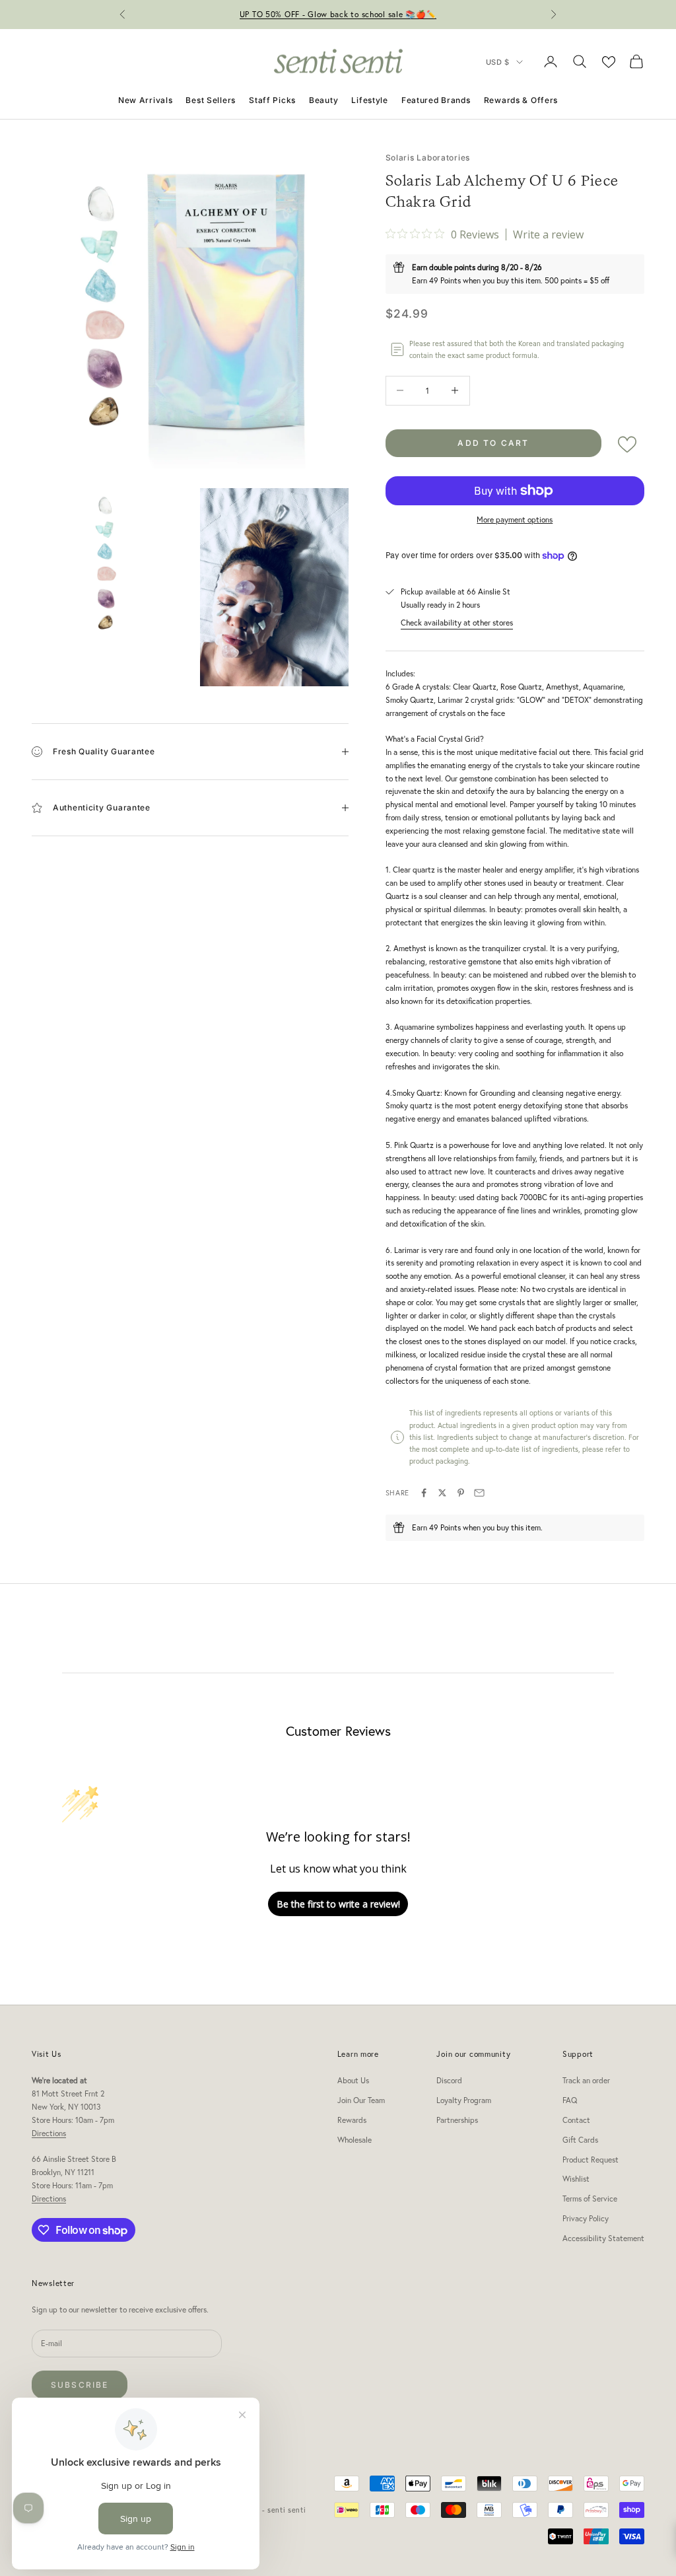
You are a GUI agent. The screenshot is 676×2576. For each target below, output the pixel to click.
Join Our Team (361, 2100)
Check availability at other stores (457, 623)
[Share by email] (479, 1493)
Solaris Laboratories (428, 158)
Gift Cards (580, 2140)
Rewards (352, 2120)
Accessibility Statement (603, 2238)
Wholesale (355, 2140)
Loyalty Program (464, 2100)
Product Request (591, 2160)
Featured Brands (436, 100)
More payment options (515, 519)
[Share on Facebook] (424, 1493)
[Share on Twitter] (442, 1493)
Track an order (586, 2080)
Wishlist (576, 2179)
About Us (353, 2080)
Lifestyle (369, 100)
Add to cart (493, 443)
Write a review (548, 234)
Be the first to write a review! (338, 1904)
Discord (449, 2080)
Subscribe (80, 2385)
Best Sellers (211, 100)
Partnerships (457, 2120)
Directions (49, 2133)
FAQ (570, 2100)
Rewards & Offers (521, 100)
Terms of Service (590, 2199)
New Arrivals (146, 100)
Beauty (323, 100)
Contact (576, 2120)
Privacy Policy (586, 2218)
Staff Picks (272, 100)
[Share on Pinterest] (461, 1493)
